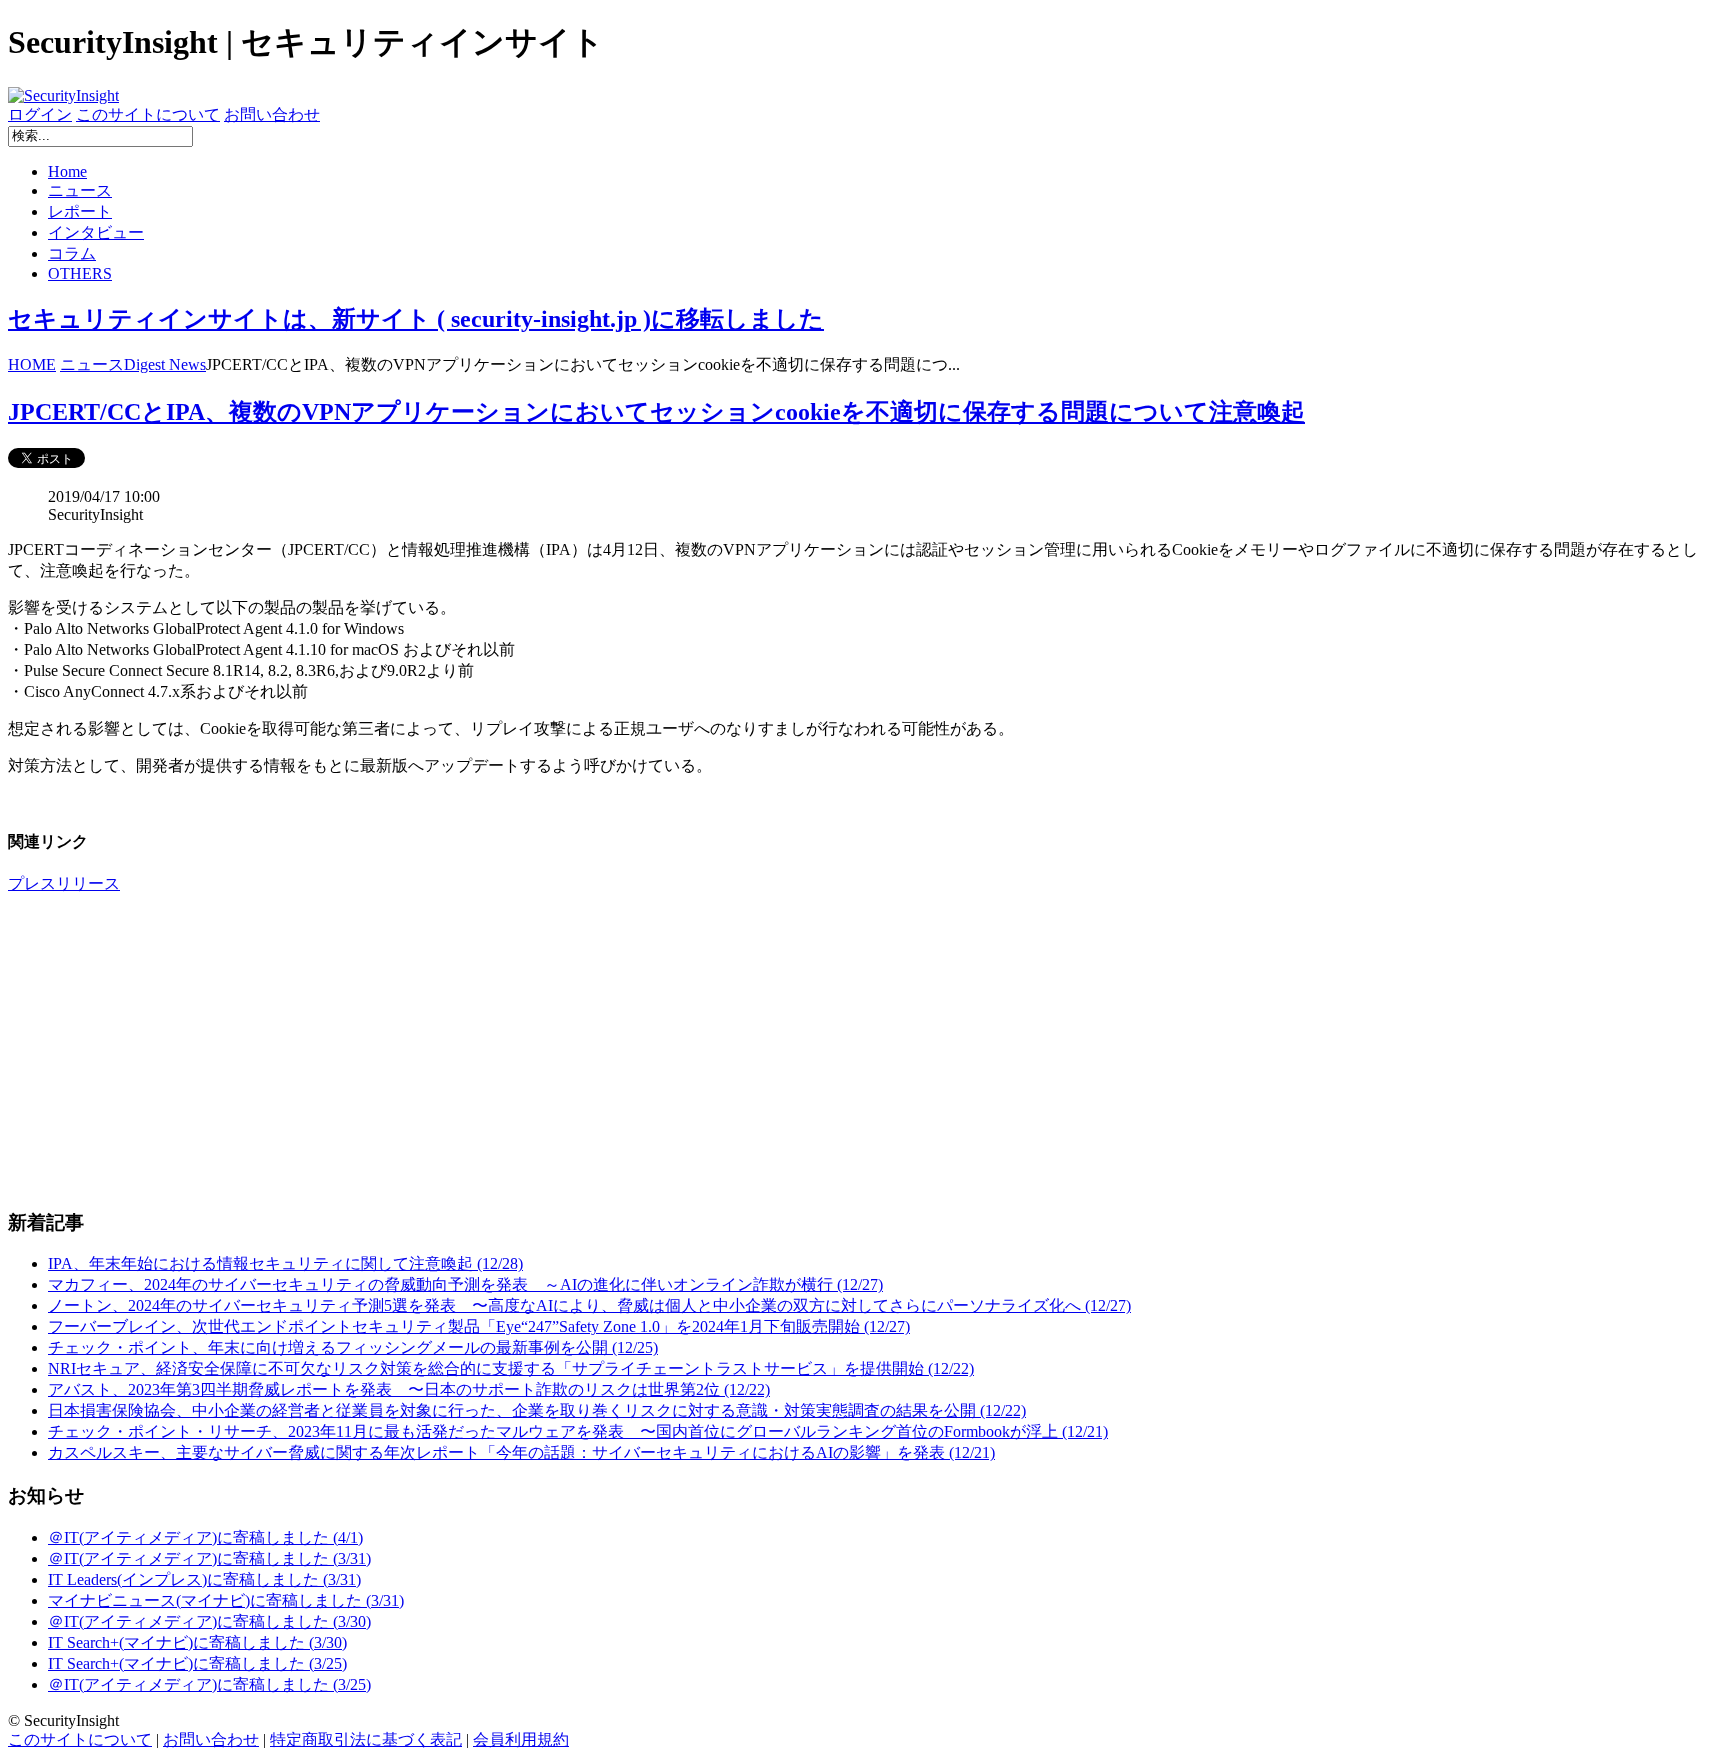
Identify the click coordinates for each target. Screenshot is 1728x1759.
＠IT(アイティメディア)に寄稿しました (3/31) (209, 1558)
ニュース (80, 190)
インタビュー (96, 232)
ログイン (40, 114)
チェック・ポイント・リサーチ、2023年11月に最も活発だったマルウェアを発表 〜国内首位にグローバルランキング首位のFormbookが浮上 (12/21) (578, 1431)
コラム (72, 253)
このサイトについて (148, 114)
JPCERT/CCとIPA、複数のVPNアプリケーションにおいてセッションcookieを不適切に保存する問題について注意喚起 (656, 412)
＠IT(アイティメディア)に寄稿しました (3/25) (209, 1684)
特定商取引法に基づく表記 (366, 1739)
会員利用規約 (521, 1739)
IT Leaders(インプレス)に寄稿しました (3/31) (204, 1579)
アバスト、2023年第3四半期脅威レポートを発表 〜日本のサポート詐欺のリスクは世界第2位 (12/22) (409, 1389)
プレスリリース (64, 883)
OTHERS (80, 273)
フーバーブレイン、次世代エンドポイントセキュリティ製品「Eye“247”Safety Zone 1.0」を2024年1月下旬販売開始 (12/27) (479, 1326)
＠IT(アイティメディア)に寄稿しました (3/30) (209, 1621)
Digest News (165, 364)
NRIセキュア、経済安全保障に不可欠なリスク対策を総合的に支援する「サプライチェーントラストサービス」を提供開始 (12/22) (511, 1368)
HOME (32, 364)
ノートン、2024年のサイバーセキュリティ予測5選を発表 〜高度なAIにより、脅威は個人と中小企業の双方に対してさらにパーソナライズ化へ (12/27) (589, 1305)
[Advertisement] (608, 1051)
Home (67, 171)
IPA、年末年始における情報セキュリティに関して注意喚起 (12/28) (285, 1263)
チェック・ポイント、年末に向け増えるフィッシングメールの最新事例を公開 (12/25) (353, 1347)
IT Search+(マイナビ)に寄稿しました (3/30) (197, 1642)
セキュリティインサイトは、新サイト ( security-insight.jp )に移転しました (416, 319)
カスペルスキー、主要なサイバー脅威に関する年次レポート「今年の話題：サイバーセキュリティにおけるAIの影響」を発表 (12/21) (521, 1452)
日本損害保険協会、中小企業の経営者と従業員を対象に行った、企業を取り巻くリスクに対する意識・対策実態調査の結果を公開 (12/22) (537, 1410)
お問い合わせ (272, 114)
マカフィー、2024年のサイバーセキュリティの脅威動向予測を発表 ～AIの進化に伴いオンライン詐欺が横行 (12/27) (465, 1284)
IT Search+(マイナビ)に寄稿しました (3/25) (197, 1663)
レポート (80, 211)
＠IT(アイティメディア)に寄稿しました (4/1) (205, 1537)
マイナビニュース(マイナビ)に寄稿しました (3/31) (226, 1600)
